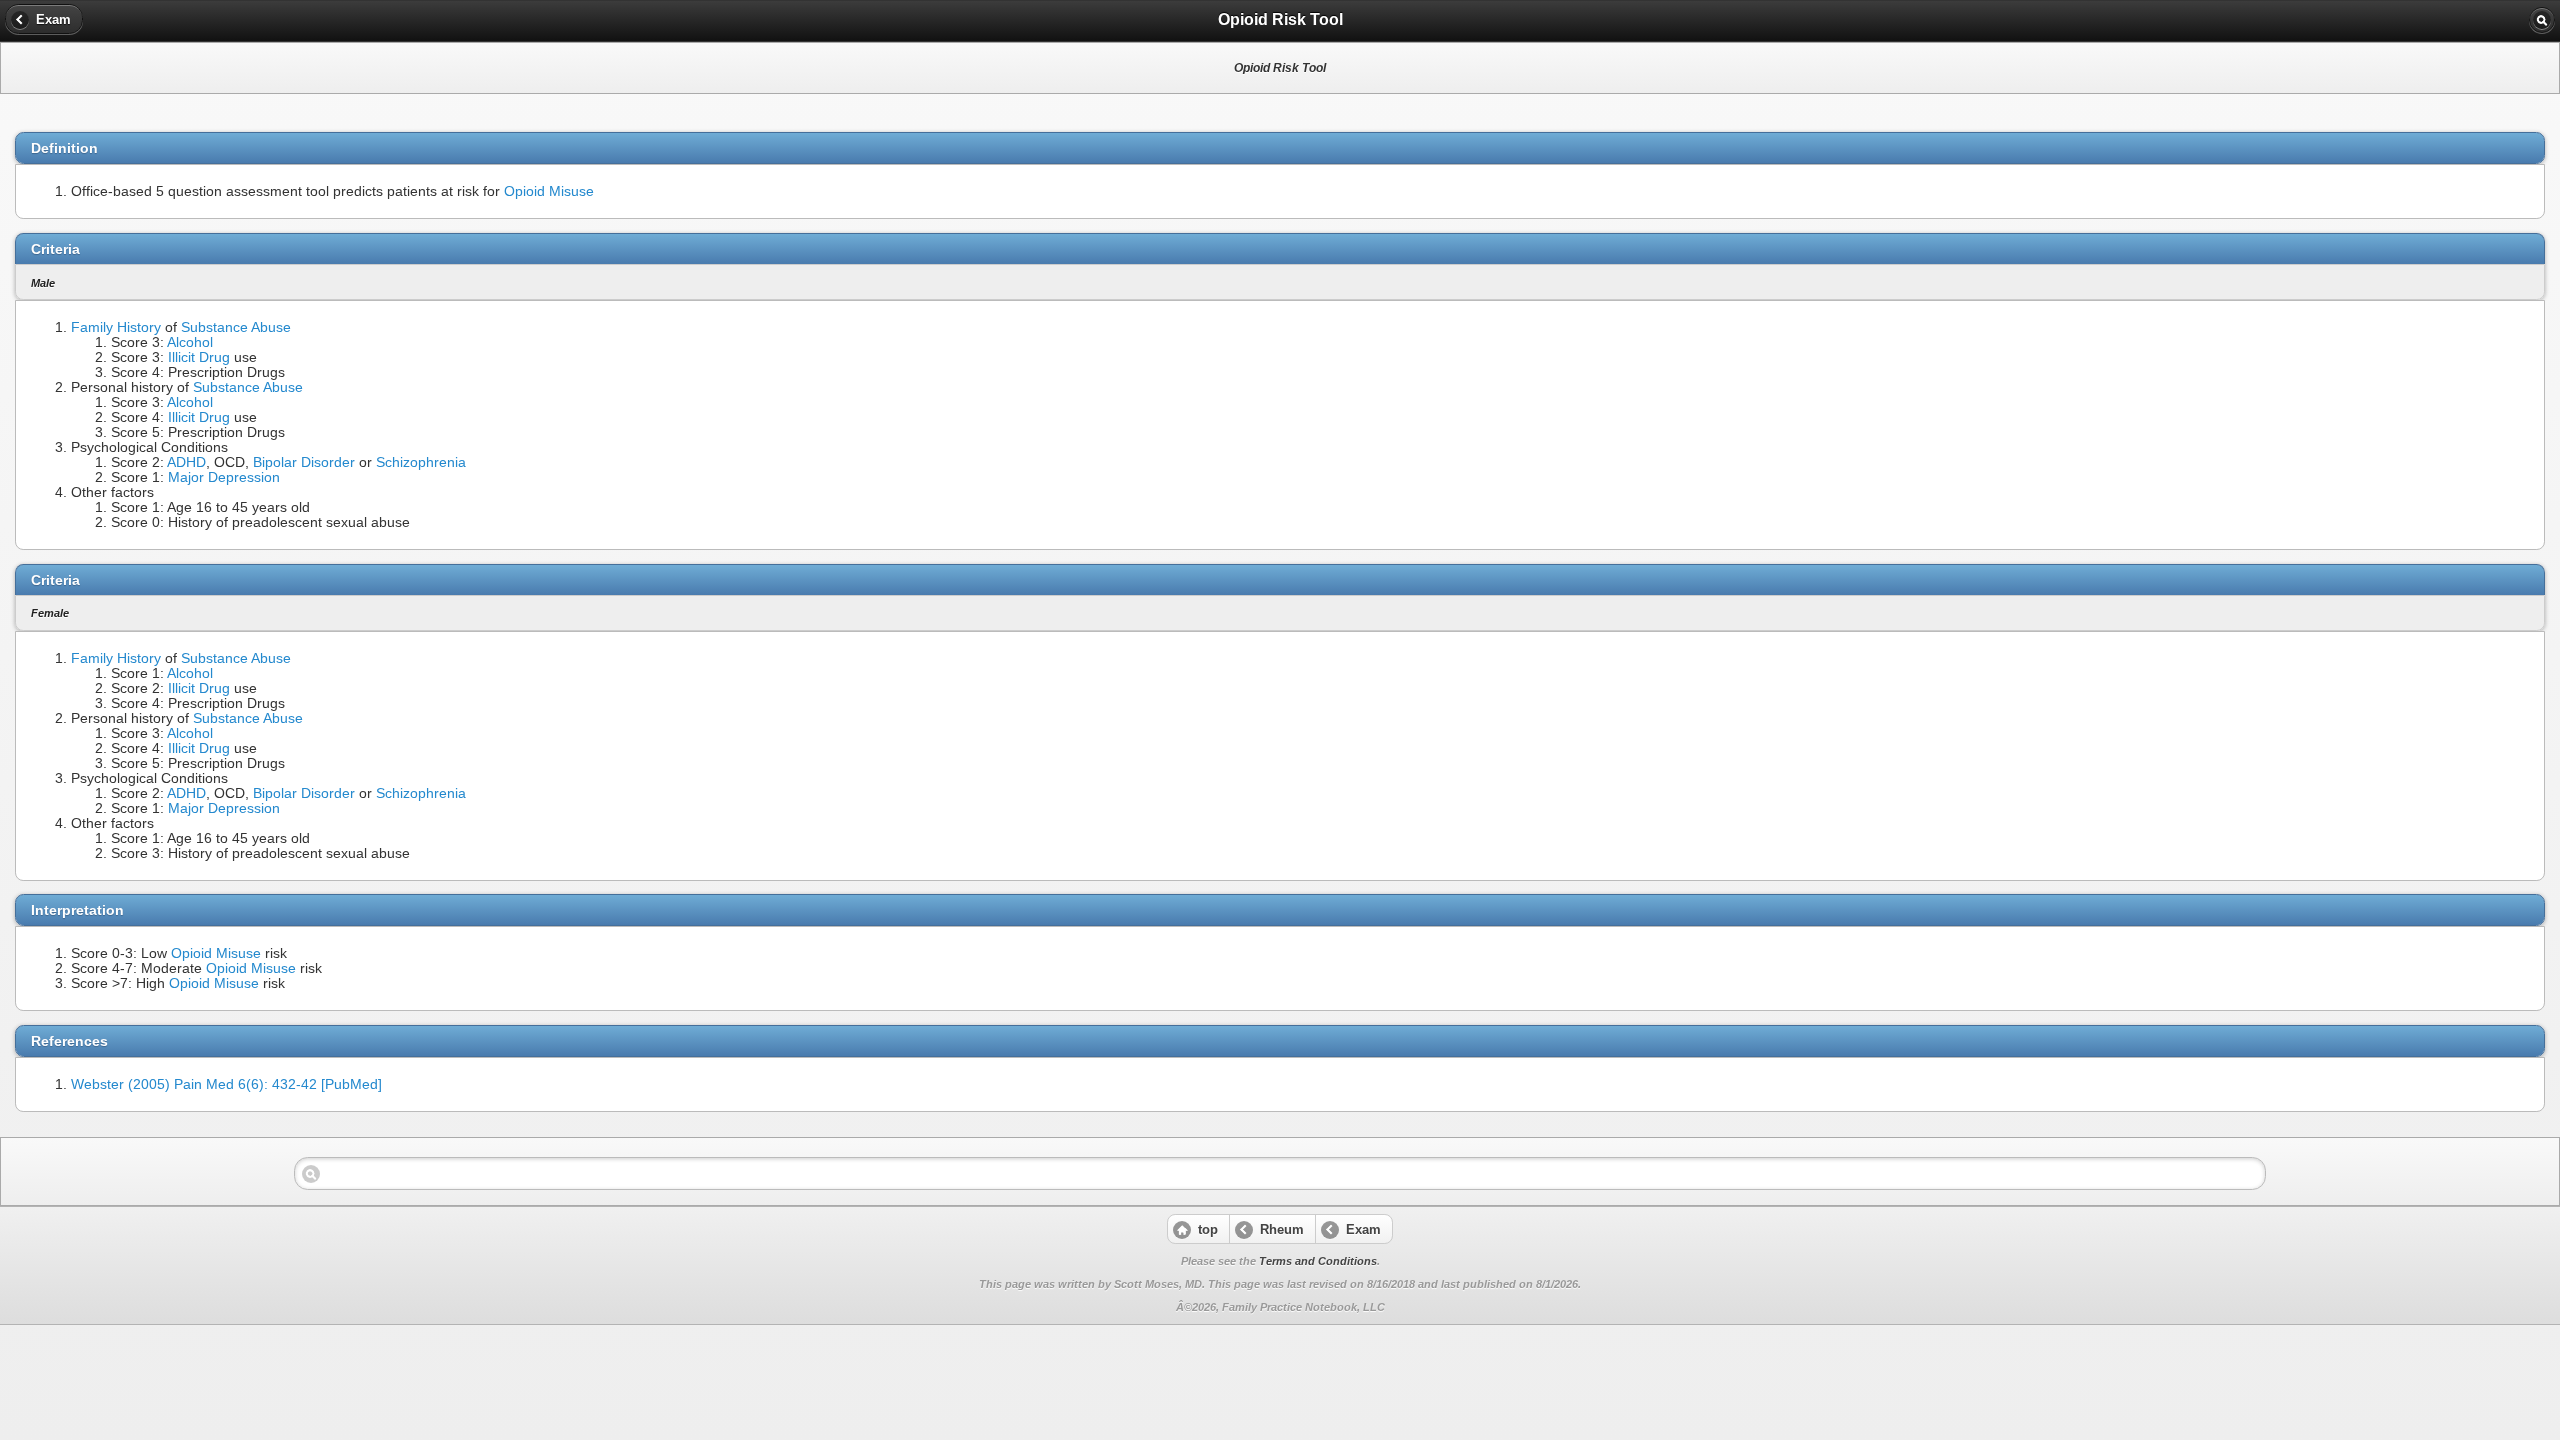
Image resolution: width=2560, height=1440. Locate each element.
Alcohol (190, 342)
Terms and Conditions (1318, 1261)
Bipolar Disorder (304, 462)
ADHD (186, 462)
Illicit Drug (199, 357)
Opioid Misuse (549, 191)
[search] (2542, 20)
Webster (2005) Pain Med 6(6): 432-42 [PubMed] (226, 1084)
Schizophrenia (421, 462)
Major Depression (224, 477)
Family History (116, 327)
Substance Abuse (236, 327)
